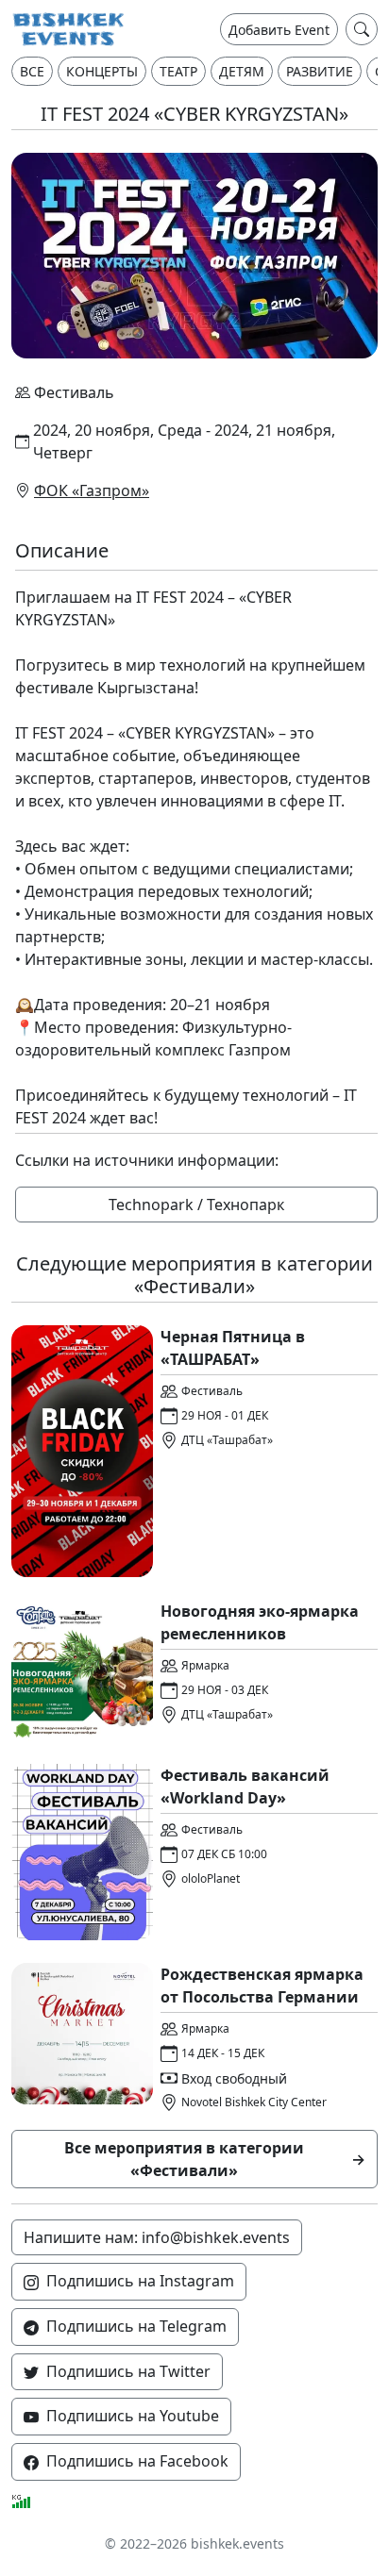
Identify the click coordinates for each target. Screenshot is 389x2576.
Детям (242, 71)
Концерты (102, 71)
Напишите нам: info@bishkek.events (157, 2237)
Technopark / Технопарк (196, 1205)
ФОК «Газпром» (92, 490)
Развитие (320, 71)
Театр (178, 71)
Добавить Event (279, 30)
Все (32, 71)
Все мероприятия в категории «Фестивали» (215, 2159)
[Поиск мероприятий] (362, 29)
